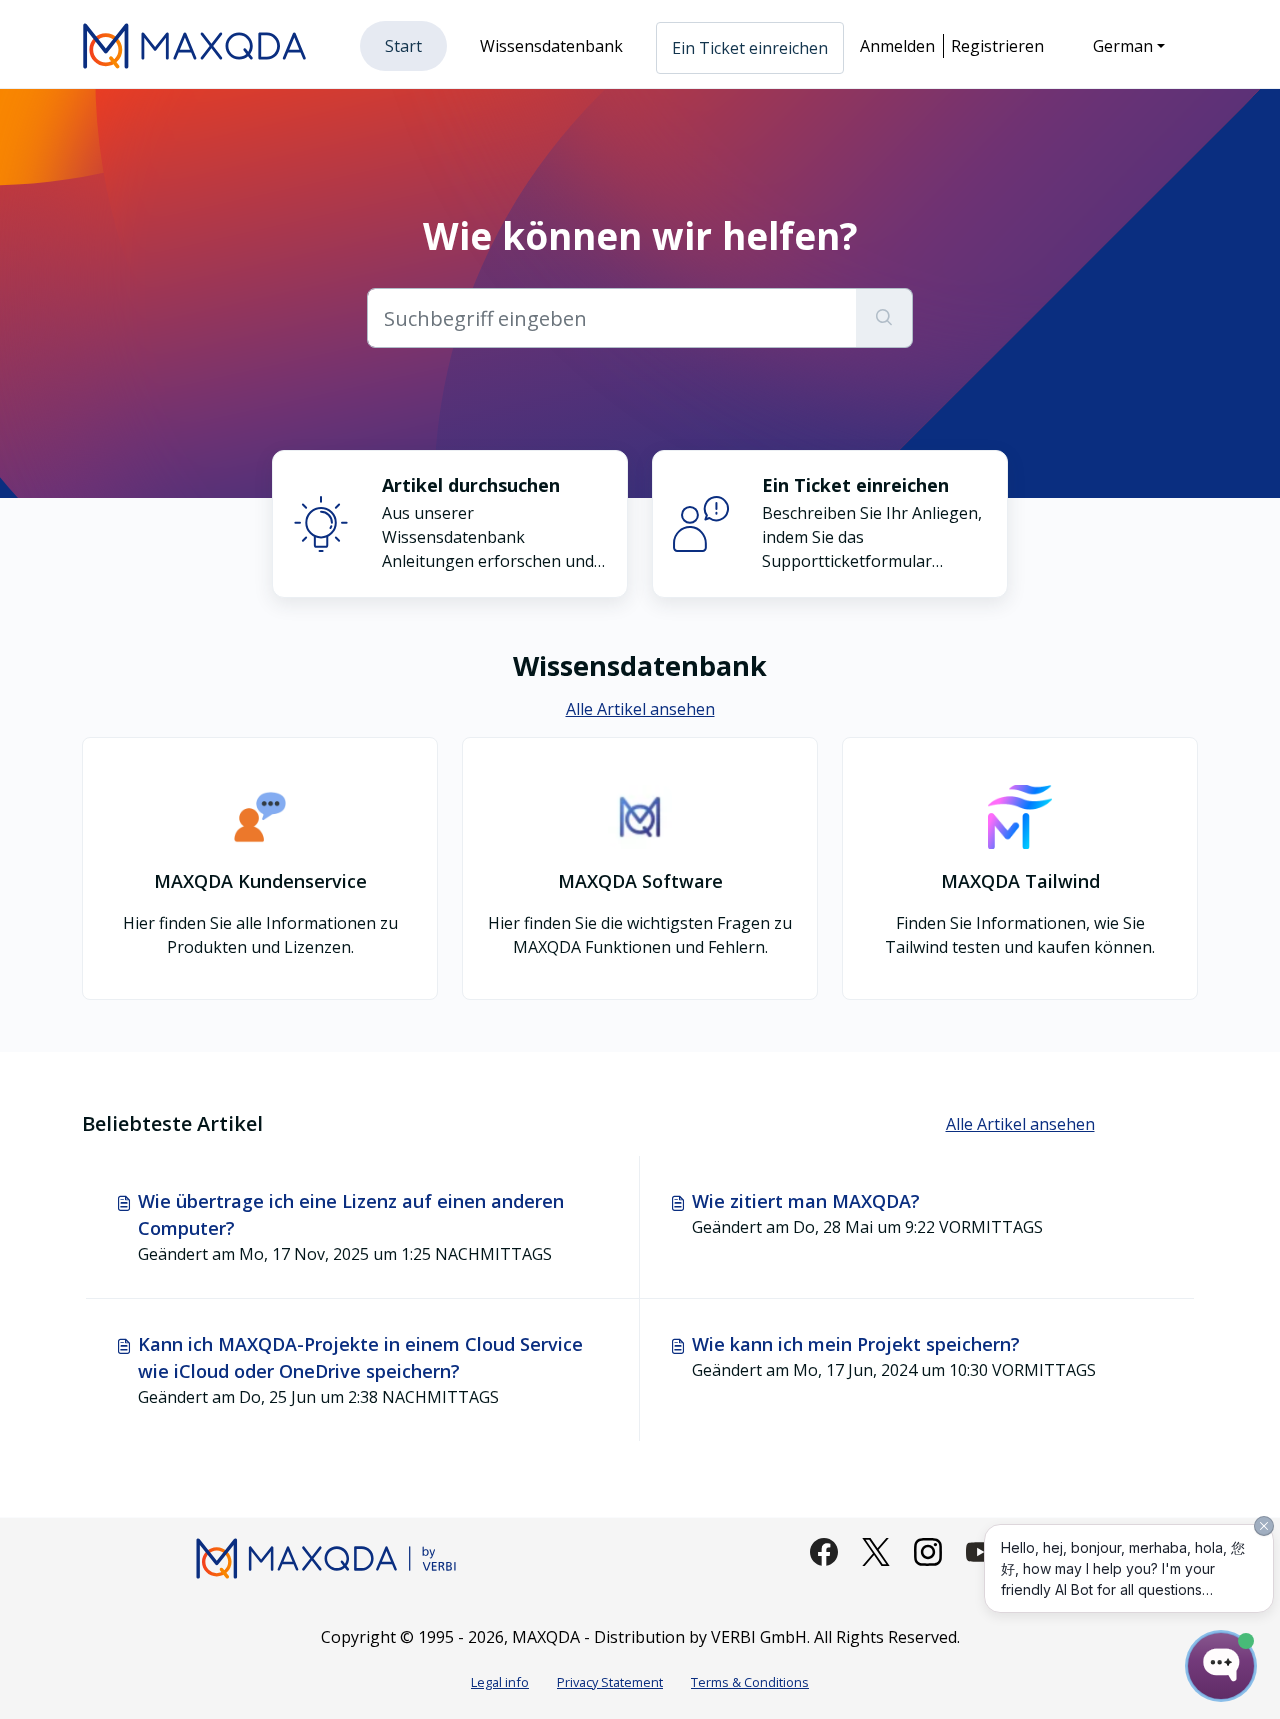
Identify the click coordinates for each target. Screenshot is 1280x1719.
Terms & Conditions (750, 1682)
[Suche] (884, 318)
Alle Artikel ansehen (640, 709)
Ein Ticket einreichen (750, 48)
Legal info (500, 1682)
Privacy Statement (610, 1682)
